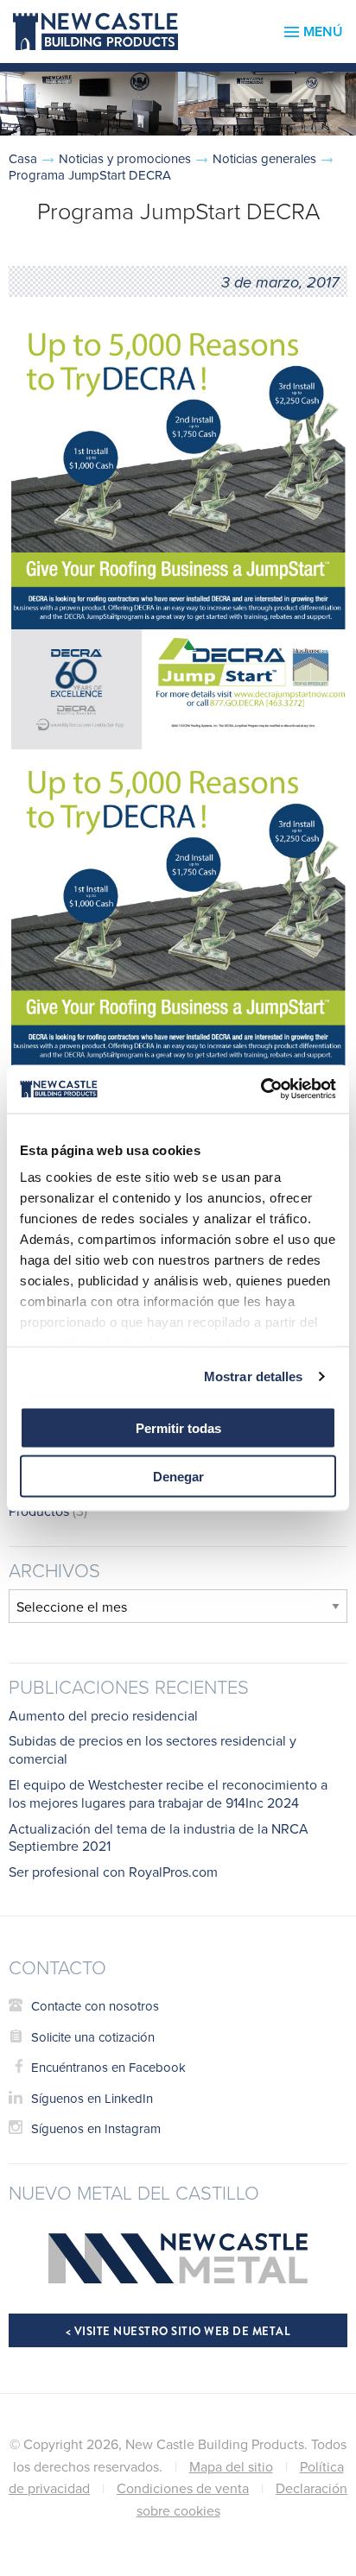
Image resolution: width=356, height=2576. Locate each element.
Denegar (178, 1477)
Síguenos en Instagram (96, 2128)
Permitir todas (178, 1427)
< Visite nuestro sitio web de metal (178, 2331)
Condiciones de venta (183, 2488)
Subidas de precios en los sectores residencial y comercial (153, 1749)
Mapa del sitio (231, 2466)
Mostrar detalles (254, 1376)
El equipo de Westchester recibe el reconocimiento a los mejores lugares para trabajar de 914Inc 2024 (168, 1793)
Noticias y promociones (125, 158)
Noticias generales (264, 158)
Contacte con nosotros (95, 2006)
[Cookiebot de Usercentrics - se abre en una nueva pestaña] (261, 1089)
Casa (23, 158)
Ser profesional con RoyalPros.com (113, 1872)
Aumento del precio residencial (103, 1715)
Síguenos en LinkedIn (92, 2098)
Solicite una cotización (93, 2037)
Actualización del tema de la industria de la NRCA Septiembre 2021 (159, 1837)
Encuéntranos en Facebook (108, 2067)
